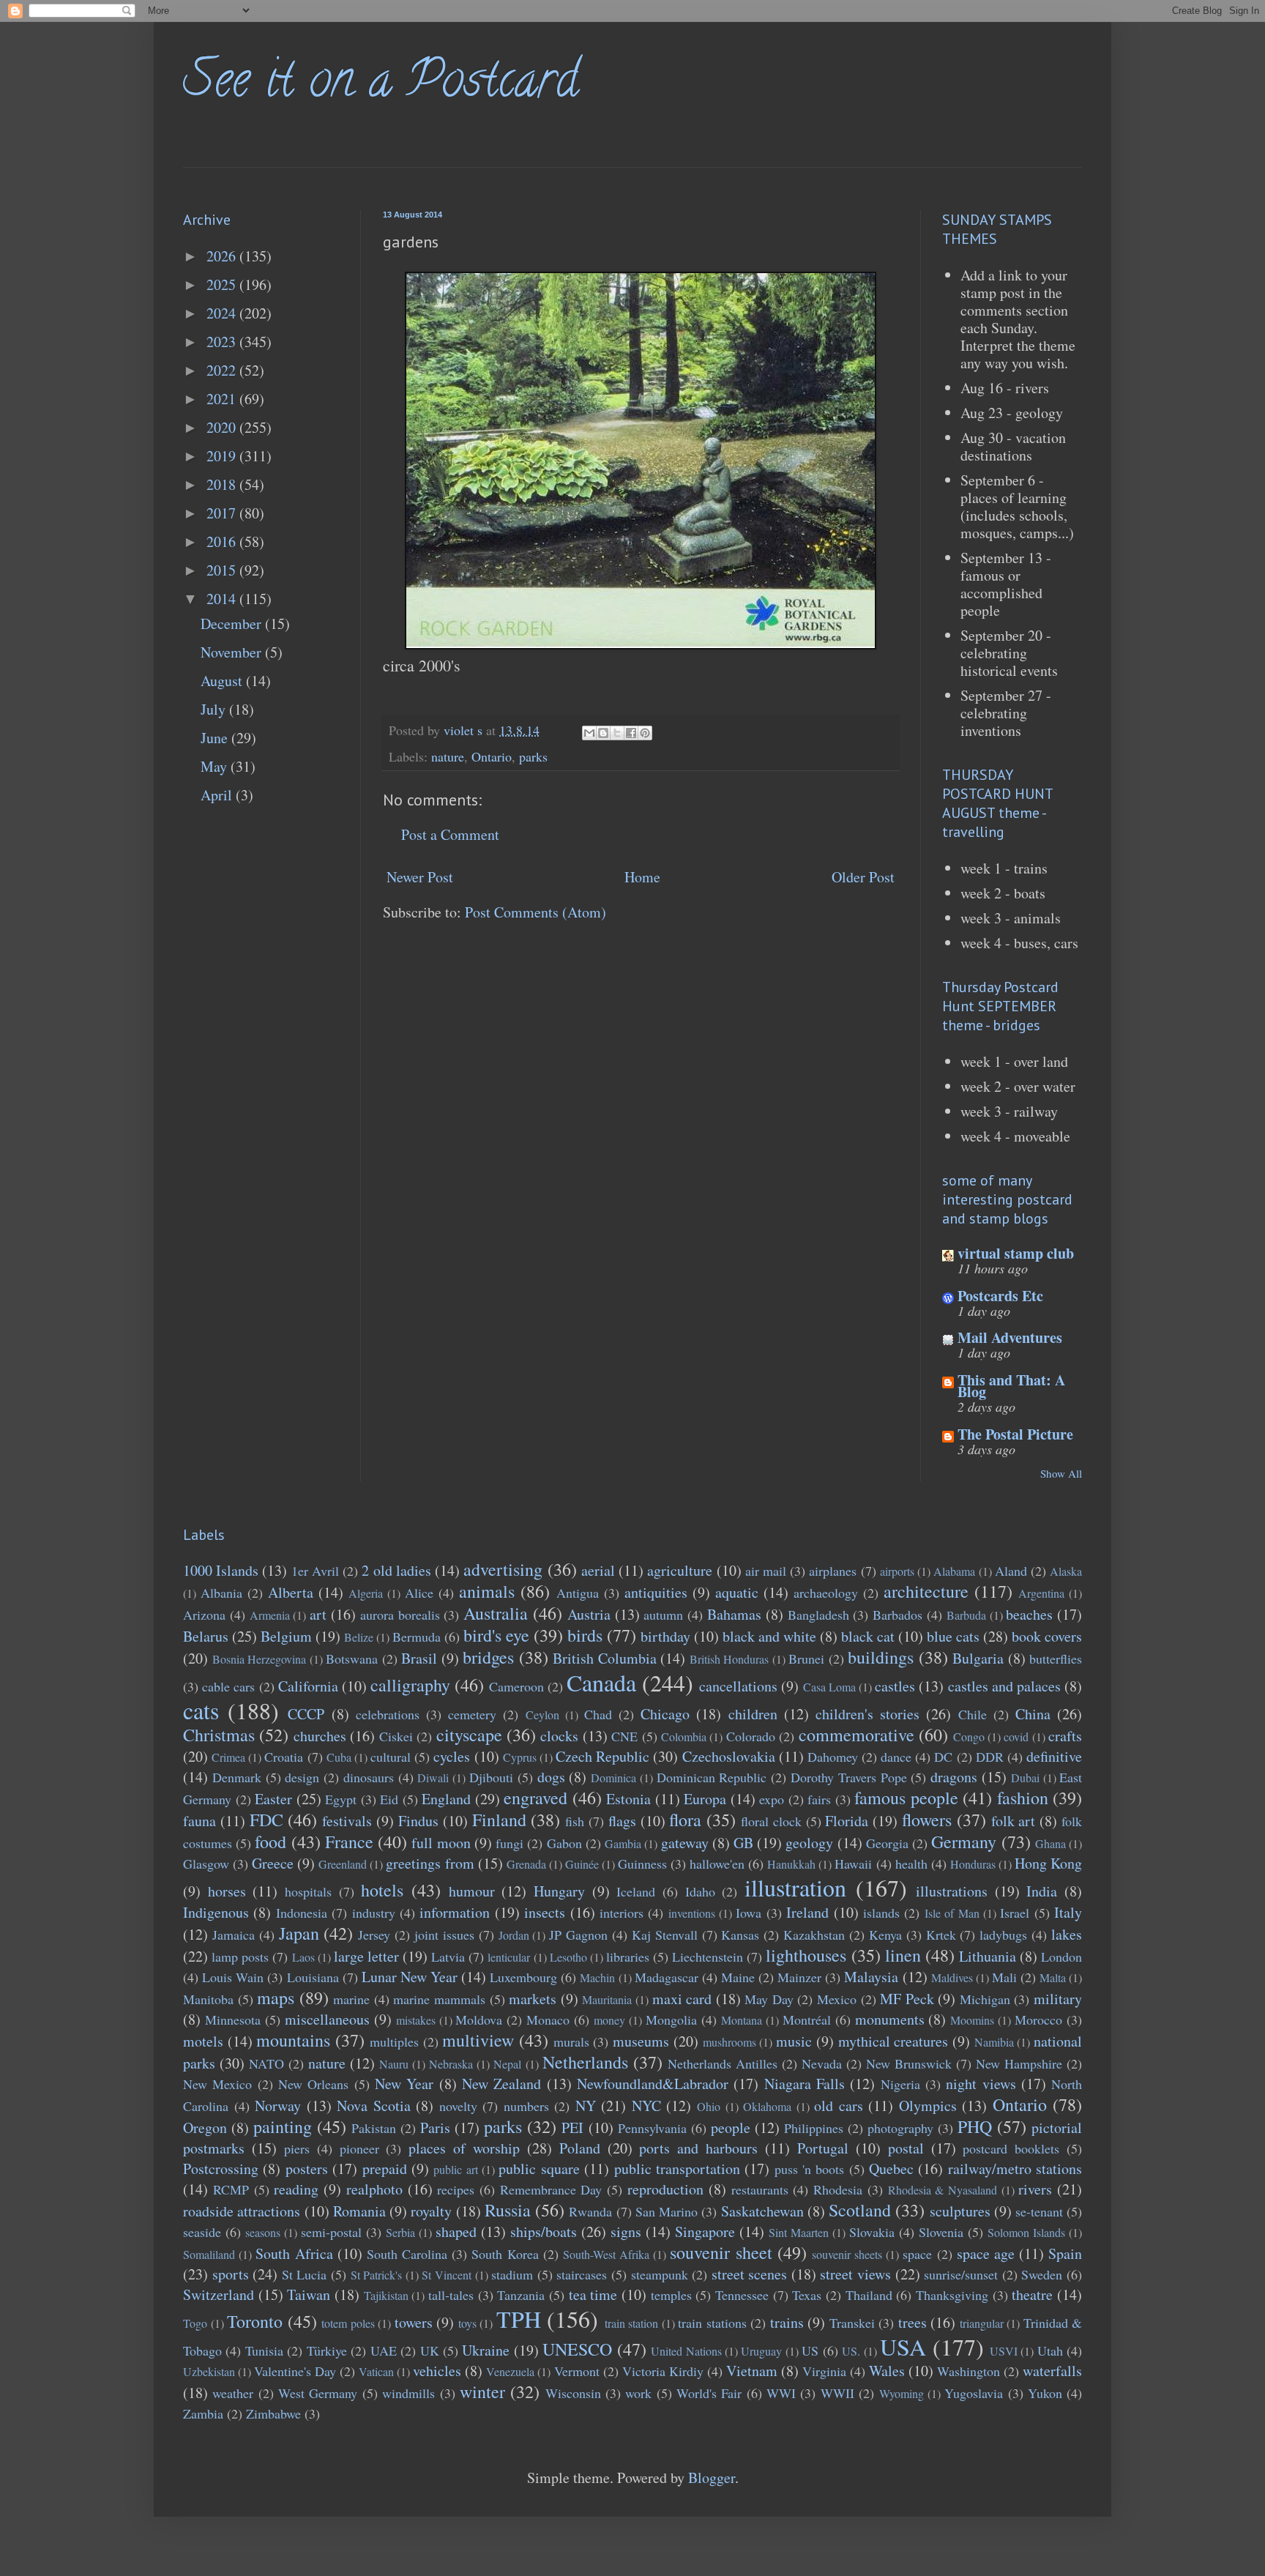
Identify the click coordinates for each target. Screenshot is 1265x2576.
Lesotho (568, 1957)
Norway (278, 2106)
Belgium (286, 1636)
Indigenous (216, 1912)
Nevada (822, 2063)
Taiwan (309, 2294)
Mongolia (671, 2020)
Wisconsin (573, 2393)
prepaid (385, 2169)
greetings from (430, 1863)
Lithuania (988, 1956)
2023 (223, 342)
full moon (441, 1843)
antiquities (656, 1592)
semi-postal (331, 2232)
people (731, 2128)
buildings (881, 1657)
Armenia (270, 1615)
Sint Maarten (799, 2232)
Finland (499, 1820)
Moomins (972, 2020)
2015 (223, 570)
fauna (199, 1821)
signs (626, 2231)
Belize (359, 1637)
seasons (263, 2232)
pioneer (359, 2148)
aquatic (737, 1592)
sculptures (960, 2211)
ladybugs (1003, 1935)
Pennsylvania (652, 2128)
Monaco (548, 2020)
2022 (223, 370)
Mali (1004, 1977)
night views (981, 2084)
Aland (1011, 1571)
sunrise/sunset (961, 2274)
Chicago (665, 1714)
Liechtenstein (708, 1957)
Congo (969, 1736)
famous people (906, 1798)
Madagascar (667, 1977)
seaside (202, 2232)
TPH (519, 2319)
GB (743, 1843)
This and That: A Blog (1011, 1386)
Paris (435, 2128)
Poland (580, 2148)
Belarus (206, 1636)
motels (203, 2041)
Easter (273, 1799)
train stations (712, 2323)
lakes (1067, 1934)
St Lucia (305, 2274)
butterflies (1056, 1659)
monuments (890, 2019)
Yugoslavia (974, 2393)
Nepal (507, 2064)
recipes (456, 2189)
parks (533, 756)
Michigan (985, 1999)
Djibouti (491, 1777)
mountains (293, 2040)
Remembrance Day (551, 2189)
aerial (598, 1570)
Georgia (887, 1843)
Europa (705, 1799)
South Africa (294, 2253)
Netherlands (585, 2062)
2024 (223, 313)
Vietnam (752, 2371)
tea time (593, 2294)
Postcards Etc (1000, 1296)
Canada (601, 1682)
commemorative (857, 1735)
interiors (622, 1913)
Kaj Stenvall (665, 1935)
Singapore (705, 2231)
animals (487, 1591)
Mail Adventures (1010, 1337)
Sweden (1042, 2274)
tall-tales (451, 2295)
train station (632, 2323)
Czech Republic (602, 1756)
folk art (1014, 1821)
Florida (847, 1821)
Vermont (577, 2371)
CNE (624, 1736)
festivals (347, 1821)
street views (855, 2274)
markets (533, 1999)
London (1061, 1957)
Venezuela (510, 2371)
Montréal (807, 2020)
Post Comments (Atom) (536, 912)
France (349, 1842)
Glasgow (206, 1864)
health (911, 1864)
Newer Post (420, 877)
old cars (839, 2106)
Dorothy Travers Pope (849, 1777)
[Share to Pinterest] (645, 733)
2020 (223, 427)
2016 (223, 541)
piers (297, 2148)
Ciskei (396, 1736)
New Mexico (217, 2084)
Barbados (898, 1615)
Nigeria (900, 2084)
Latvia (448, 1957)
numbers (526, 2106)
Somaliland (209, 2254)
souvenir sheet (721, 2252)
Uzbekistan (209, 2371)
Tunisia (264, 2350)
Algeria (366, 1593)
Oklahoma (767, 2106)
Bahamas (734, 1614)
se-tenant (1039, 2211)
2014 (223, 599)
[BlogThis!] (603, 733)
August (223, 681)
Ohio (709, 2106)
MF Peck (907, 1999)
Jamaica (234, 1935)
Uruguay (761, 2351)
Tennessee (742, 2295)
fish (575, 1821)
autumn (663, 1615)
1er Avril (315, 1571)
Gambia (623, 1843)
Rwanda (590, 2211)
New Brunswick (909, 2063)
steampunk (660, 2274)
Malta (1053, 1977)
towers (414, 2322)
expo (772, 1799)
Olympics (928, 2106)
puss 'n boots (810, 2169)
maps (276, 1998)
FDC (266, 1820)
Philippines (814, 2128)
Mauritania (607, 1999)
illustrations (952, 1891)
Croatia (284, 1757)
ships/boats (544, 2231)
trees (913, 2322)
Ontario (492, 756)
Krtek (941, 1935)
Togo (195, 2323)
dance (896, 1757)
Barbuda (966, 1615)
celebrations (388, 1714)
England (446, 1799)
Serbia (400, 2232)
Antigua (578, 1593)
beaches (1029, 1614)
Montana (742, 2020)
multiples (394, 2041)
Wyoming (902, 2393)
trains (787, 2322)
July (215, 709)
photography (900, 2128)
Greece (273, 1863)
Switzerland (219, 2294)
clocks (559, 1736)
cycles (452, 1756)
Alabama (954, 1571)
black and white (769, 1636)
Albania (221, 1593)
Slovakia (872, 2232)
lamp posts (240, 1957)
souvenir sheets (847, 2254)
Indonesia (302, 1913)
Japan (299, 1933)
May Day (769, 1999)
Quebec (891, 2169)
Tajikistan (386, 2295)
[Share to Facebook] (631, 733)
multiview (478, 2040)
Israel (1015, 1913)
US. (851, 2351)
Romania (359, 2211)
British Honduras (729, 1659)
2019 (223, 456)
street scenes (750, 2274)
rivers (1035, 2189)
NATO (266, 2063)
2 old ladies (396, 1570)
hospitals (308, 1891)
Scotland (860, 2210)
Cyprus (520, 1757)
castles (895, 1686)
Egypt (341, 1799)
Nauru (394, 2064)
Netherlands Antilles (723, 2063)
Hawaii (853, 1864)
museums (641, 2041)
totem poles (348, 2323)
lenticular (509, 1957)
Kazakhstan (814, 1935)
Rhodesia (838, 2189)
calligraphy (410, 1685)
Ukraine (486, 2350)
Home (642, 877)
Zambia (203, 2413)
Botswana (352, 1659)
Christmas (219, 1735)
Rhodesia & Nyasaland (943, 2190)
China (1033, 1714)
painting (283, 2126)
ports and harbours (698, 2148)
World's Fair (709, 2393)
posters (307, 2169)
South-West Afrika (606, 2254)
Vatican (376, 2371)
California (308, 1686)
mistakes (416, 2020)
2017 (223, 513)
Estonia (628, 1799)
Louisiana (313, 1977)
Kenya (885, 1935)
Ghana (1051, 1843)
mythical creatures (893, 2041)
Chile (973, 1714)
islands (881, 1913)
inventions (692, 1913)
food (270, 1842)
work (638, 2393)
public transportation (677, 2169)
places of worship (464, 2148)
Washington (969, 2371)
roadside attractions (242, 2211)
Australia (496, 1613)
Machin (597, 1977)
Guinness (642, 1864)
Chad (598, 1714)
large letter (366, 1956)
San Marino (667, 2211)
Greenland (343, 1864)
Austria (589, 1614)
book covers (1047, 1636)
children (753, 1714)
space (917, 2254)
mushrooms (729, 2042)
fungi (510, 1843)
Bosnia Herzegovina (260, 1659)
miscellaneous (327, 2019)
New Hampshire (1019, 2063)
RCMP (231, 2189)
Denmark (237, 1777)
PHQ (975, 2126)
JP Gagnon (578, 1935)
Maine (738, 1977)
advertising (503, 1569)
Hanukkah (791, 1864)
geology (809, 1843)
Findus (418, 1821)
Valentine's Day (295, 2371)
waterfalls (1052, 2371)
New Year (404, 2084)
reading (296, 2189)
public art (455, 2169)
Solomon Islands (1026, 2232)
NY (586, 2106)
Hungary (559, 1891)
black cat (868, 1636)
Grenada (526, 1864)
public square (539, 2169)
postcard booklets (1011, 2148)
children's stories (867, 1714)
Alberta (291, 1592)
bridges (488, 1657)
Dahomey (833, 1757)
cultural (391, 1757)
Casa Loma (829, 1687)
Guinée (582, 1864)
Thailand (869, 2295)
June (216, 738)
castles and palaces (1004, 1686)
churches (320, 1736)
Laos (303, 1957)
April (218, 795)
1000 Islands (221, 1570)
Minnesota (233, 2020)
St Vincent (447, 2275)
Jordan (514, 1935)
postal (906, 2148)
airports (897, 1571)
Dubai (1025, 1777)
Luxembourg (523, 1977)
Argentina (1041, 1593)
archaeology (826, 1593)
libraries (628, 1957)
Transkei (852, 2323)
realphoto (374, 2189)
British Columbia (605, 1658)
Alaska (1066, 1571)
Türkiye (327, 2350)
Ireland (807, 1912)
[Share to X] (617, 733)
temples (671, 2295)
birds (585, 1635)
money (609, 2020)
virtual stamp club (1016, 1253)
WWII (837, 2393)
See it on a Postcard (381, 85)
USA (903, 2346)
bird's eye (496, 1635)
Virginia (824, 2371)
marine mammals (439, 1999)
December (233, 623)
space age (986, 2253)
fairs (819, 1799)
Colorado (751, 1736)
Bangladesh (818, 1615)
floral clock (771, 1821)
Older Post (863, 877)
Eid (389, 1799)
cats (201, 1710)
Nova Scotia (374, 2106)
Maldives (952, 1977)
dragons (954, 1777)
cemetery (472, 1714)
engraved (536, 1798)
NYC (646, 2106)
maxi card (682, 1999)
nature (448, 756)
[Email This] (589, 733)
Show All (1061, 1473)
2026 (223, 256)
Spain (1065, 2253)
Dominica (613, 1777)
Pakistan (374, 2128)
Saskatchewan (762, 2211)
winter (482, 2391)
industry (374, 1913)
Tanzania (521, 2295)
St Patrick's (377, 2275)
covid (1016, 1736)
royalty (431, 2211)
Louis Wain (233, 1977)
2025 (223, 284)
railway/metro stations (1015, 2169)
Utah (1050, 2350)
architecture (926, 1591)
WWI (781, 2393)
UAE (384, 2350)
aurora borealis (400, 1615)
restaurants (760, 2189)
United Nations (686, 2351)
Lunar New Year (410, 1977)
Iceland (636, 1891)
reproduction (665, 2189)
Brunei (806, 1659)
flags (622, 1821)
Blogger (712, 2478)
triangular (982, 2323)
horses (227, 1891)
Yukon (1045, 2393)
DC (943, 1757)
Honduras (973, 1864)
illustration (795, 1887)
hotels (382, 1890)
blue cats (953, 1636)
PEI (572, 2128)
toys (467, 2323)
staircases (582, 2274)
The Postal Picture (1015, 1434)
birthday (665, 1636)
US (810, 2350)
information (455, 1912)
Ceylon (542, 1715)
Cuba (339, 1757)
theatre (1032, 2294)
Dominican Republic (712, 1777)
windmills (408, 2393)
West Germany (318, 2393)
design (302, 1777)
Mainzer (799, 1977)
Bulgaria (978, 1658)
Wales (887, 2371)
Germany (964, 1842)
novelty (458, 2106)
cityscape (469, 1735)
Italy (1068, 1912)
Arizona (204, 1615)
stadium (512, 2274)
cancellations (738, 1686)
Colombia (684, 1736)
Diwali (433, 1777)
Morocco (1038, 2020)
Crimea (228, 1757)
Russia (508, 2210)
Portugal (823, 2148)
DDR (990, 1757)
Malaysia (871, 1977)
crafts (1065, 1736)
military (1058, 1999)
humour (472, 1891)
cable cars (228, 1686)
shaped (456, 2231)
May (216, 766)
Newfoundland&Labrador (653, 2084)
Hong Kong (1048, 1863)
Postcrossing (221, 2169)
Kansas (740, 1935)
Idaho (700, 1891)
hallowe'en (717, 1864)
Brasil (419, 1658)
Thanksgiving (952, 2295)
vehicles (437, 2371)
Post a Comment (450, 834)
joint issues (444, 1935)
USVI (1004, 2351)
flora (685, 1820)
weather (233, 2393)
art (318, 1614)
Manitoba (208, 1999)
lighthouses (806, 1955)
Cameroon (516, 1686)
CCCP (306, 1714)
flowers (927, 1820)
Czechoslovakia (729, 1756)
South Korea (505, 2254)
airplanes (833, 1571)
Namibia (994, 2042)
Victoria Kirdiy (663, 2371)
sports (231, 2274)
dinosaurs (369, 1777)
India (1042, 1891)
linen (903, 1955)
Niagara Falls (805, 2084)
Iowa (749, 1913)
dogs (551, 1777)
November (233, 652)
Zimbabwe (273, 2413)
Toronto (255, 2321)
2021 (223, 399)
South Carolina (407, 2254)
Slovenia (941, 2232)
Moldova (479, 2020)
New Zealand (501, 2084)
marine (351, 1999)
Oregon (205, 2128)
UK (430, 2350)
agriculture (680, 1570)
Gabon (564, 1843)
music (794, 2041)
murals (571, 2041)
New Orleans (313, 2084)
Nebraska (451, 2064)
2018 (223, 484)
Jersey (374, 1935)
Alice (419, 1593)
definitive (1054, 1756)
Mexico (837, 1999)
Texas (807, 2295)
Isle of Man (952, 1913)
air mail (766, 1571)
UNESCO (577, 2349)
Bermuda (417, 1637)
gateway (685, 1843)
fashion (1023, 1798)
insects (545, 1912)
